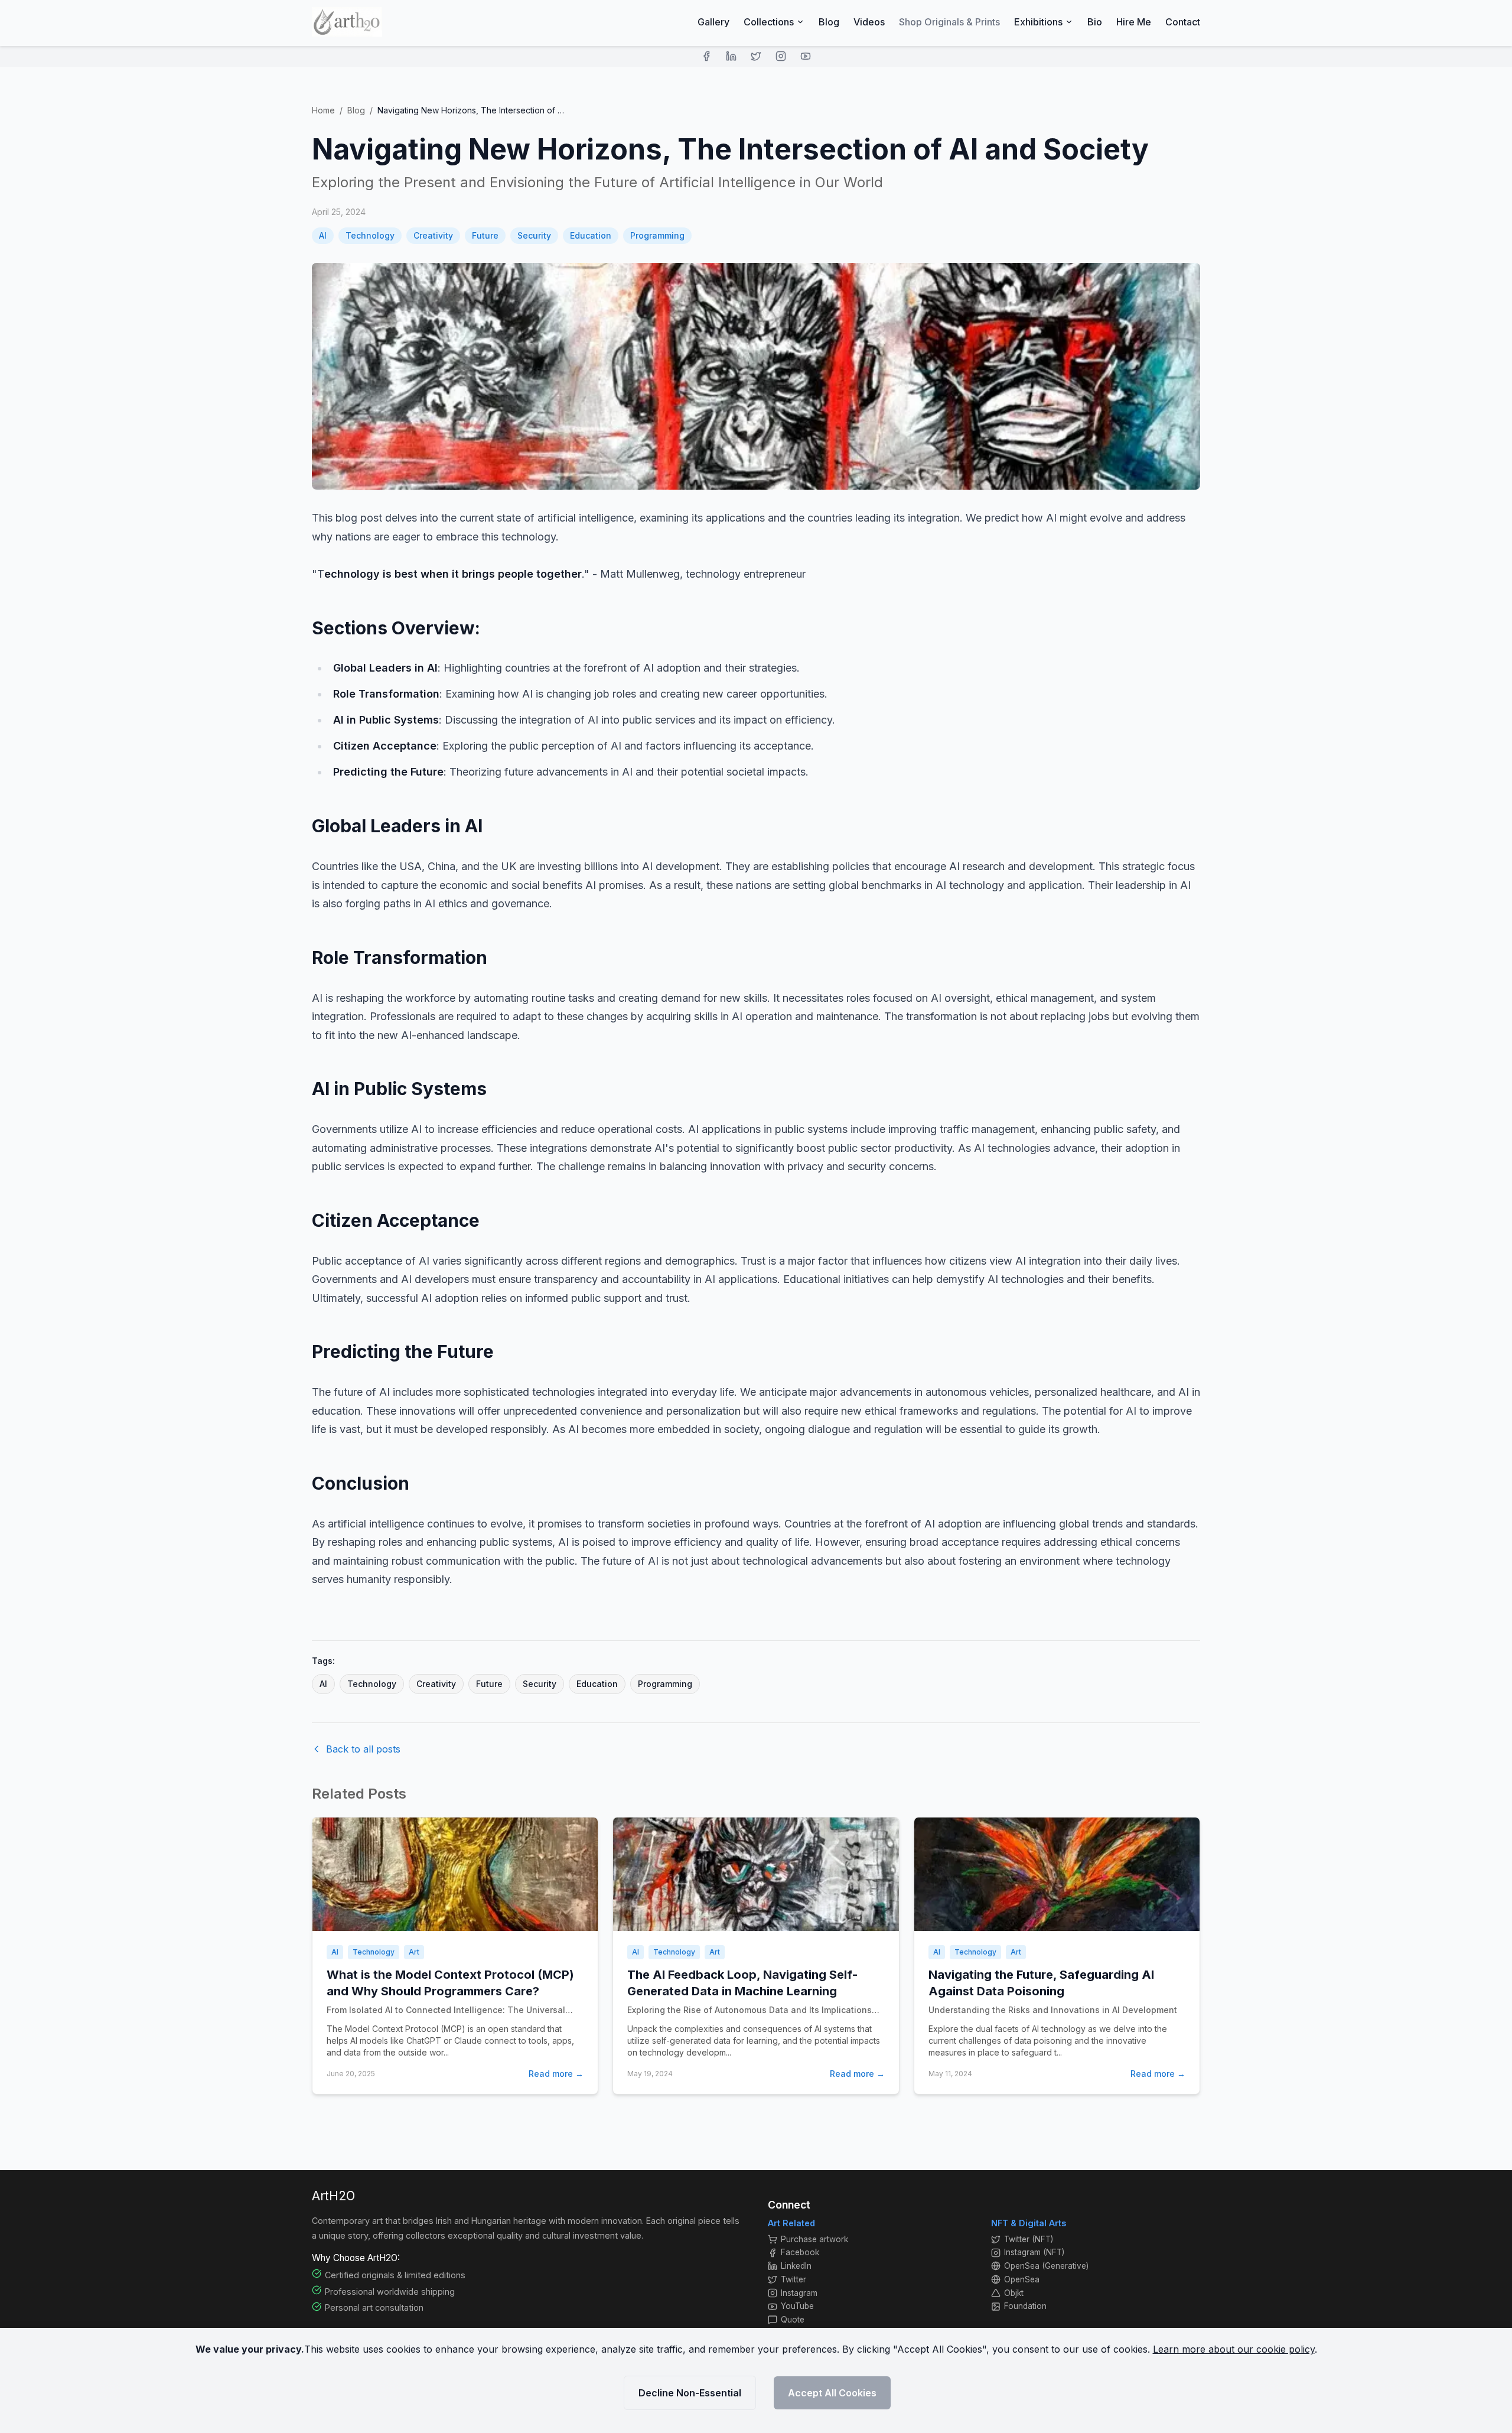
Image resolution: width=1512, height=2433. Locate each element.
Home (323, 110)
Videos (869, 22)
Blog (829, 22)
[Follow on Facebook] (706, 56)
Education (591, 235)
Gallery (713, 22)
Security (534, 235)
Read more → (556, 2074)
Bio (1095, 22)
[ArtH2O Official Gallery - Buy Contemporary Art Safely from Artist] (347, 22)
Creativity (433, 235)
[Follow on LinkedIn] (731, 56)
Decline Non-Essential (690, 2393)
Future (485, 235)
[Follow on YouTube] (806, 56)
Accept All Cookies (832, 2393)
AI (323, 235)
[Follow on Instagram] (781, 56)
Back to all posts (363, 1749)
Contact (1183, 22)
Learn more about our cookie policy (1234, 2349)
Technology (370, 235)
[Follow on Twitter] (756, 56)
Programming (657, 235)
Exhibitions (1038, 22)
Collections (769, 22)
